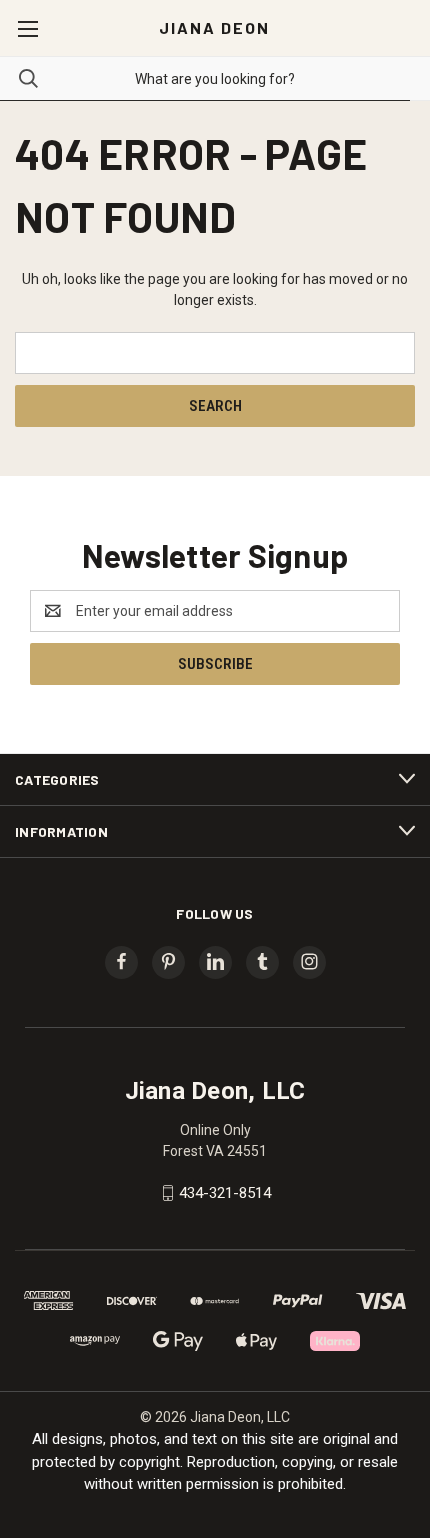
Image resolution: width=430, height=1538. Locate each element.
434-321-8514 (225, 1193)
